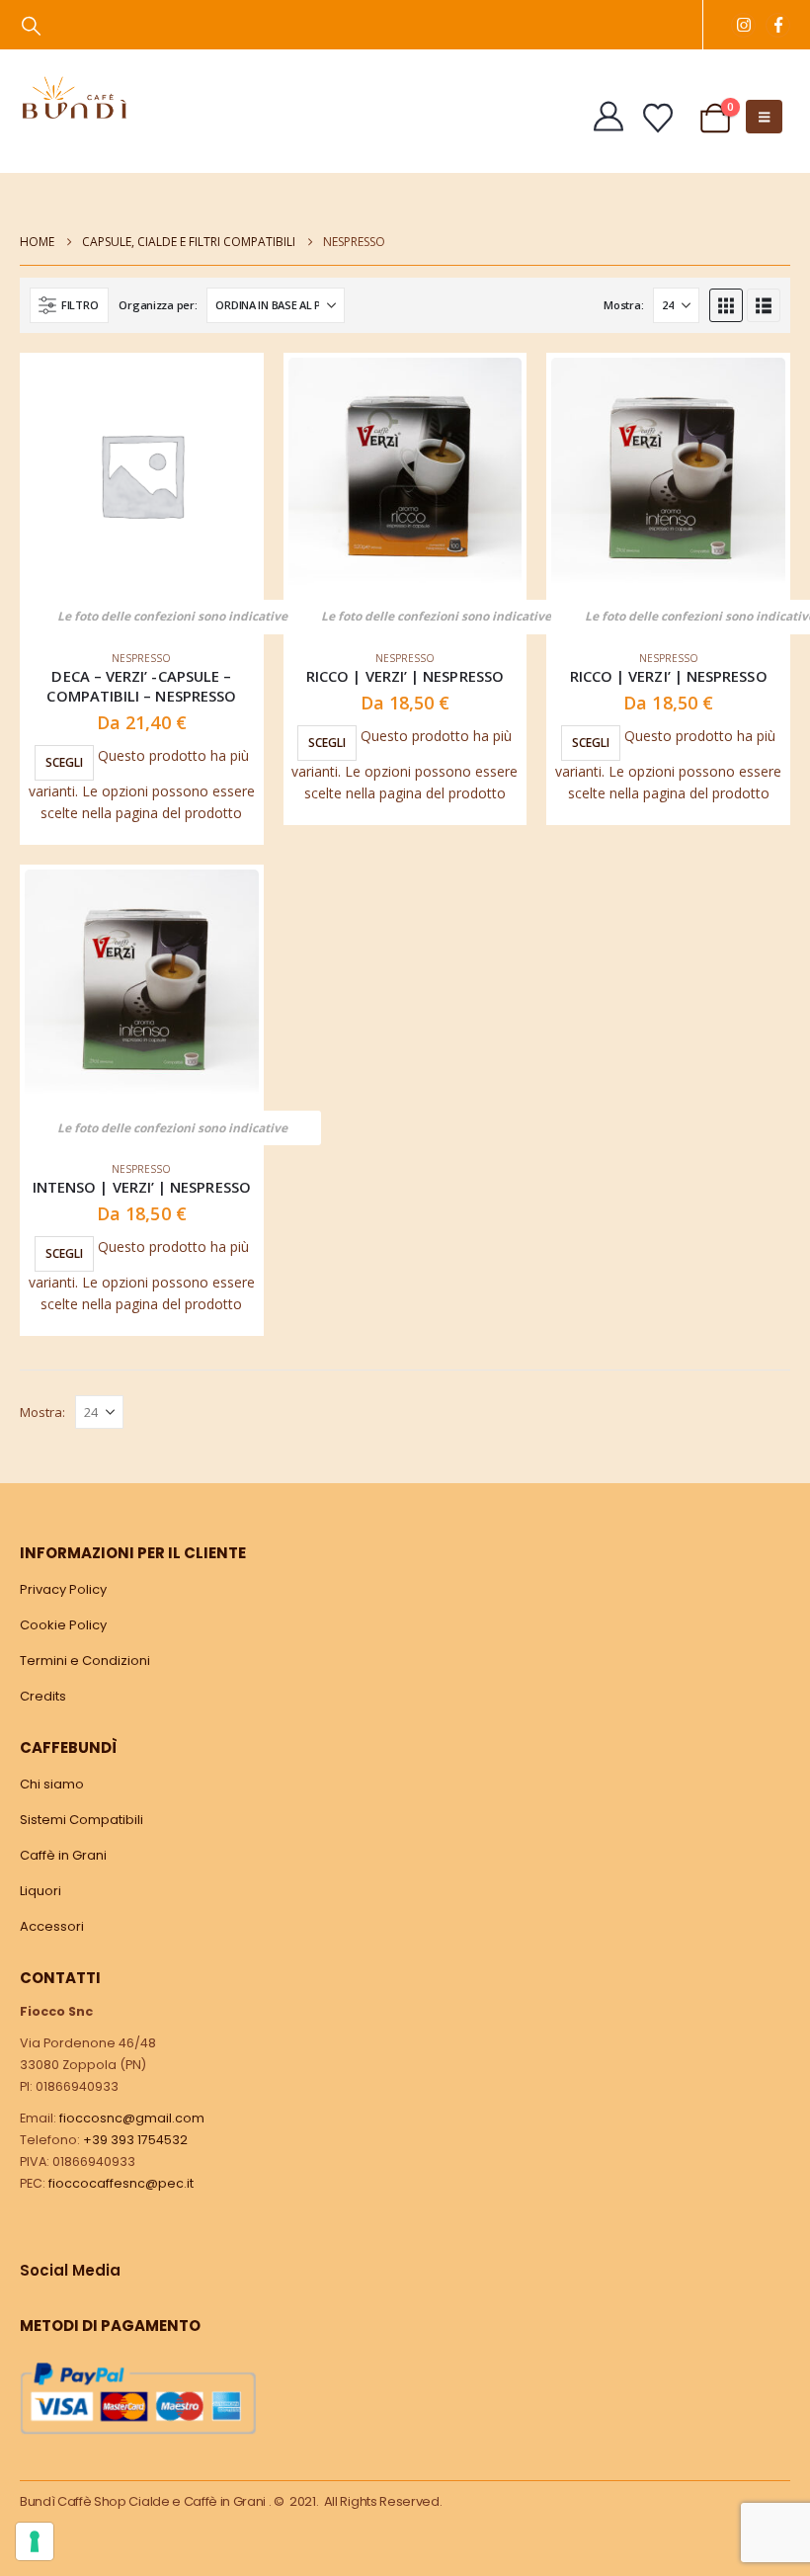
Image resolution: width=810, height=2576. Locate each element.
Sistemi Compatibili (81, 1820)
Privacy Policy (63, 1589)
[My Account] (608, 117)
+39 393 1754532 (135, 2140)
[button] (31, 26)
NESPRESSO (141, 658)
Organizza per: (158, 305)
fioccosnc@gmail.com (132, 2118)
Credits (43, 1696)
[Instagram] (743, 25)
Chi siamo (52, 1784)
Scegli (64, 762)
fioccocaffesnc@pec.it (121, 2183)
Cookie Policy (63, 1625)
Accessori (52, 1926)
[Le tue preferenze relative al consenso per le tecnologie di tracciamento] (35, 2541)
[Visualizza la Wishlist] (658, 119)
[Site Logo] (74, 98)
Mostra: (623, 305)
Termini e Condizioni (85, 1661)
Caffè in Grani (63, 1855)
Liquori (40, 1891)
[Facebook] (778, 25)
